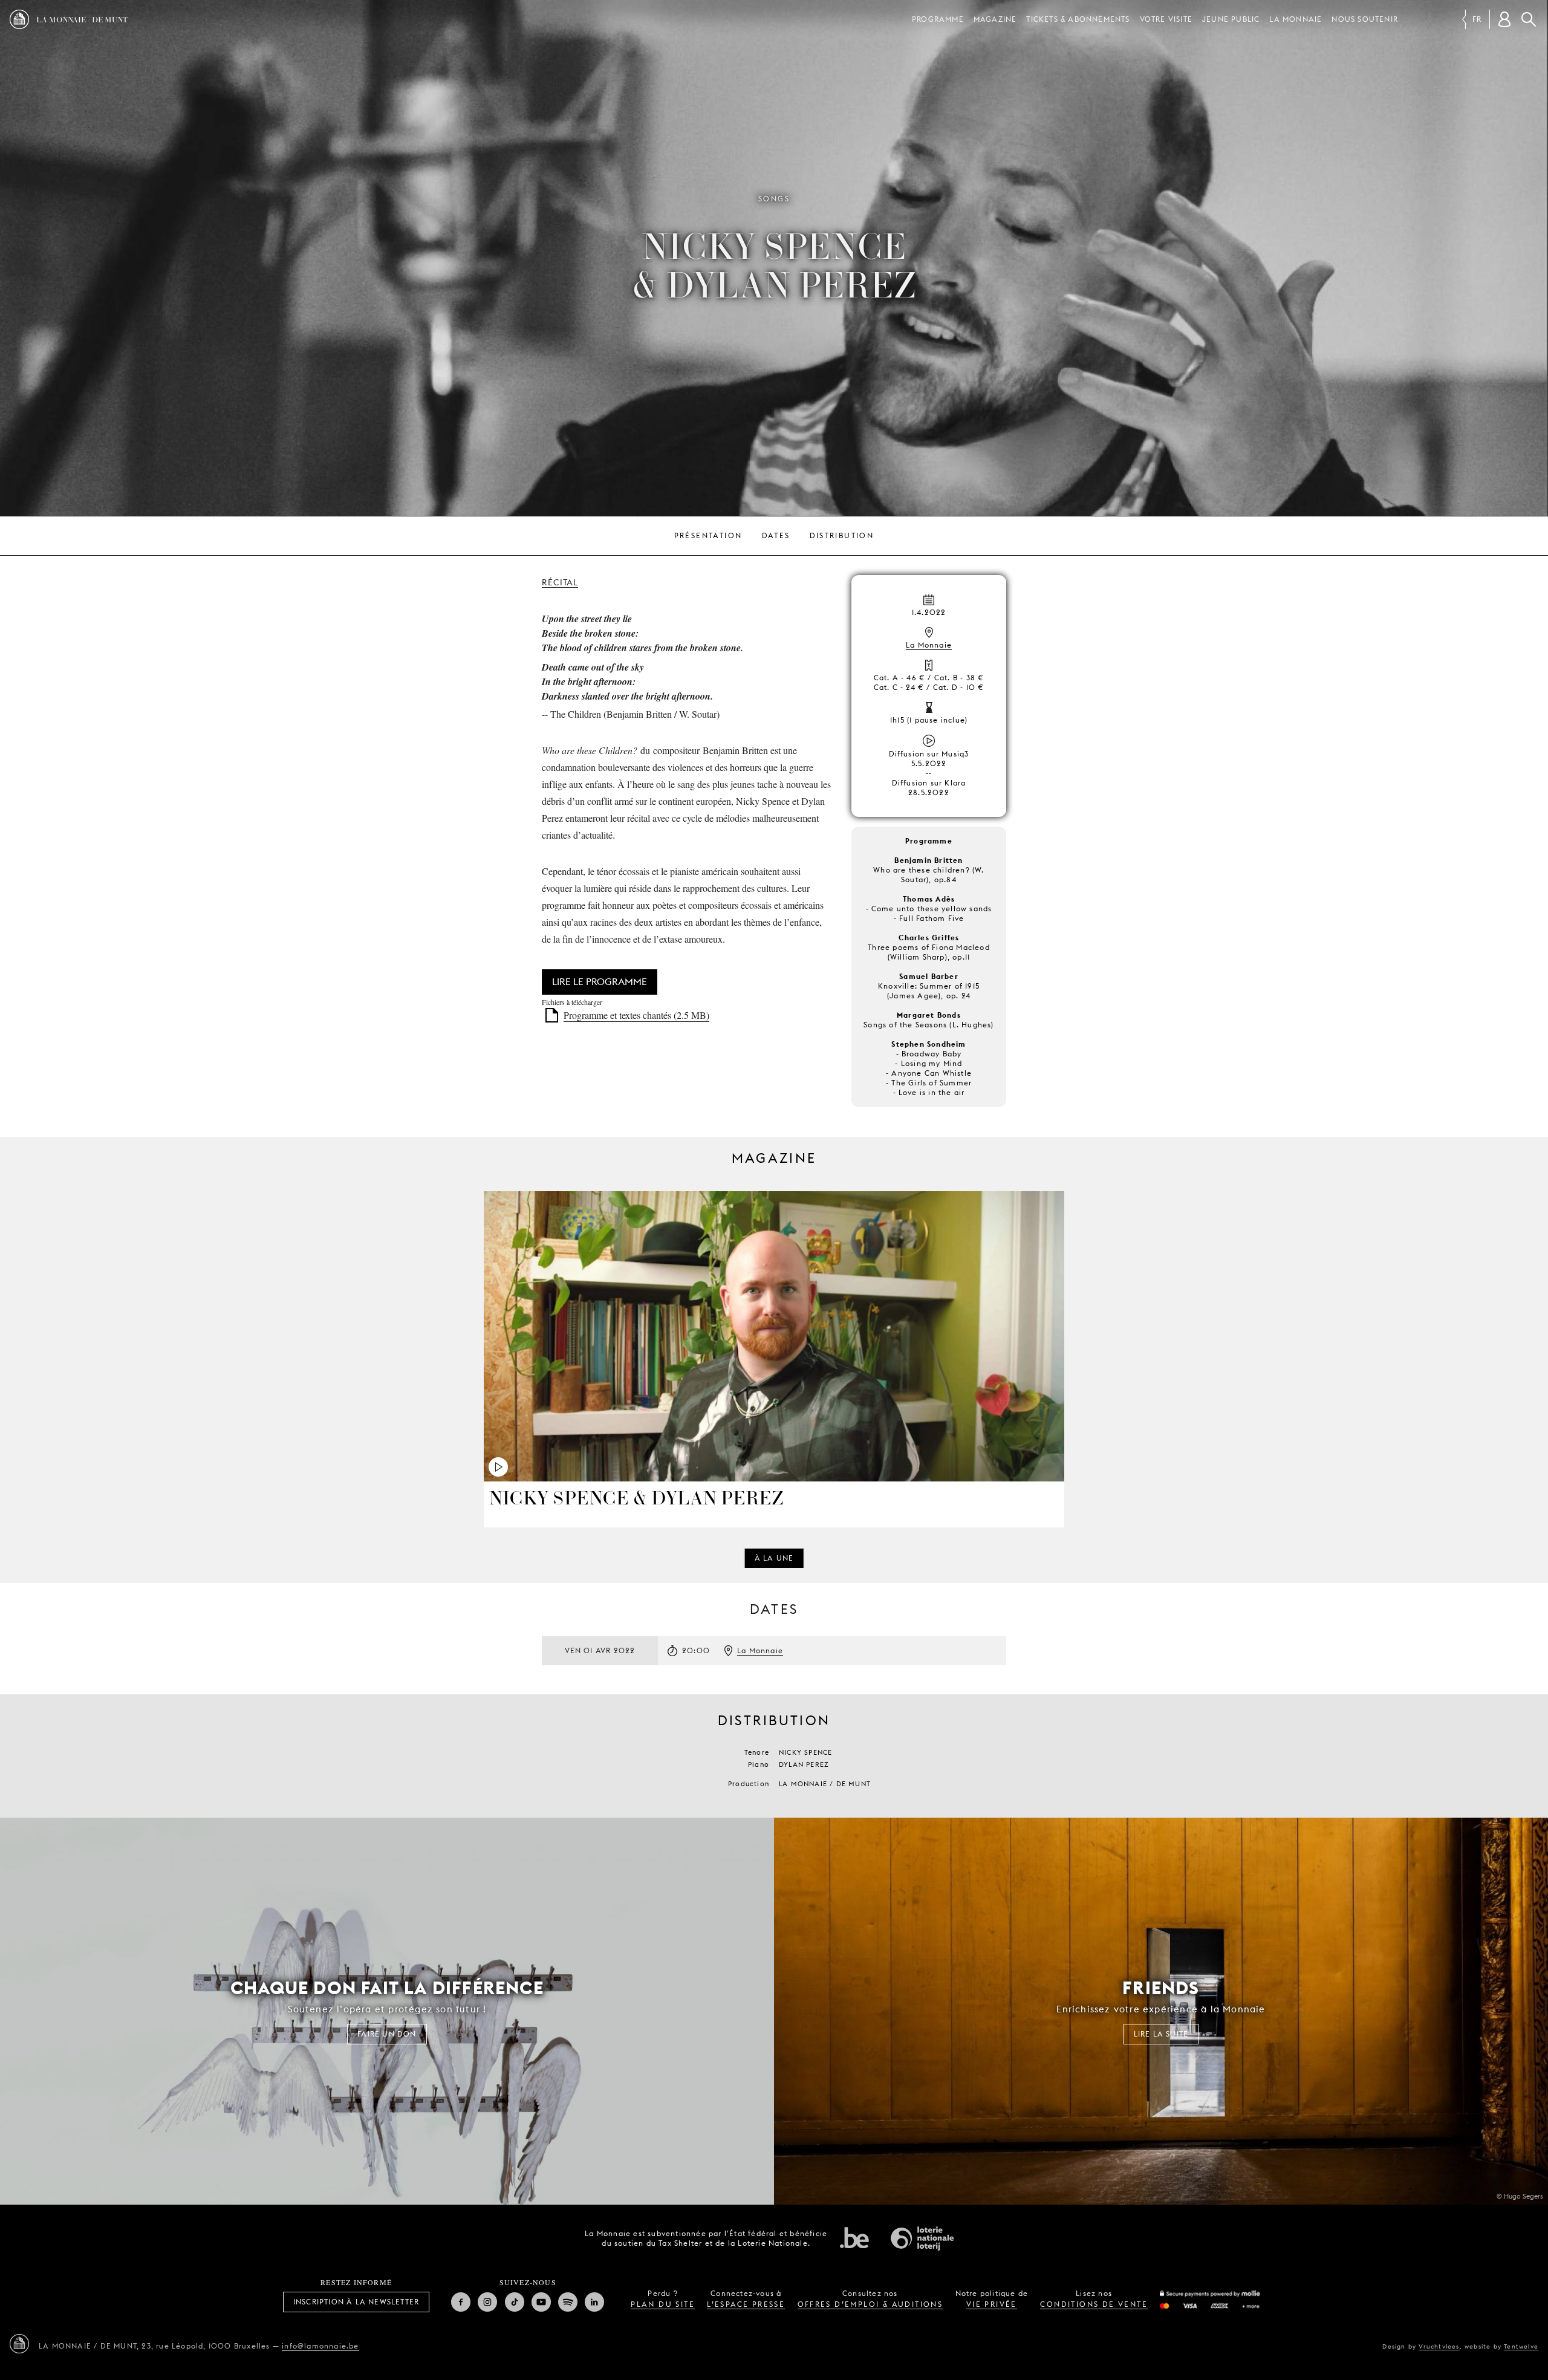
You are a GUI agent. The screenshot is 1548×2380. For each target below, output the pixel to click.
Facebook (461, 2302)
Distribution (842, 535)
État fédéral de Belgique (854, 2237)
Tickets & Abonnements (1078, 19)
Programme (938, 19)
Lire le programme (600, 982)
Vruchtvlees (1439, 2346)
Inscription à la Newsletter (356, 2302)
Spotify (568, 2302)
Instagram (487, 2302)
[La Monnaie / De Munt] (19, 2344)
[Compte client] (1504, 19)
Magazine (995, 19)
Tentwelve (1521, 2346)
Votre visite (1166, 19)
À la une (774, 1558)
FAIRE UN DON (387, 2034)
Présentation (708, 535)
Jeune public (1231, 19)
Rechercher (1529, 19)
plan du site (663, 2304)
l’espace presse (746, 2304)
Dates (776, 535)
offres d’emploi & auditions (870, 2304)
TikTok (515, 2302)
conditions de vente (1094, 2304)
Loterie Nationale (922, 2239)
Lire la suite (1161, 2034)
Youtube (541, 2302)
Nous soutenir (1365, 19)
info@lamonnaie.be (320, 2346)
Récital (560, 582)
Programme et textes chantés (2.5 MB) (636, 1015)
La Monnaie (1296, 19)
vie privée (992, 2304)
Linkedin (594, 2302)
